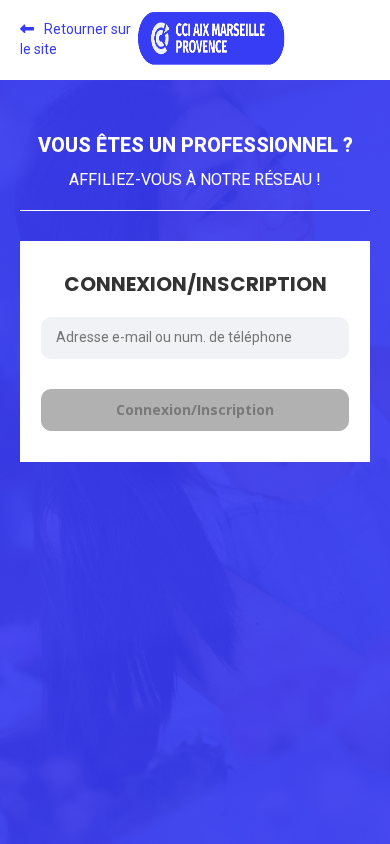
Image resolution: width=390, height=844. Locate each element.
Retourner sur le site (75, 39)
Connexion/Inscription (195, 409)
